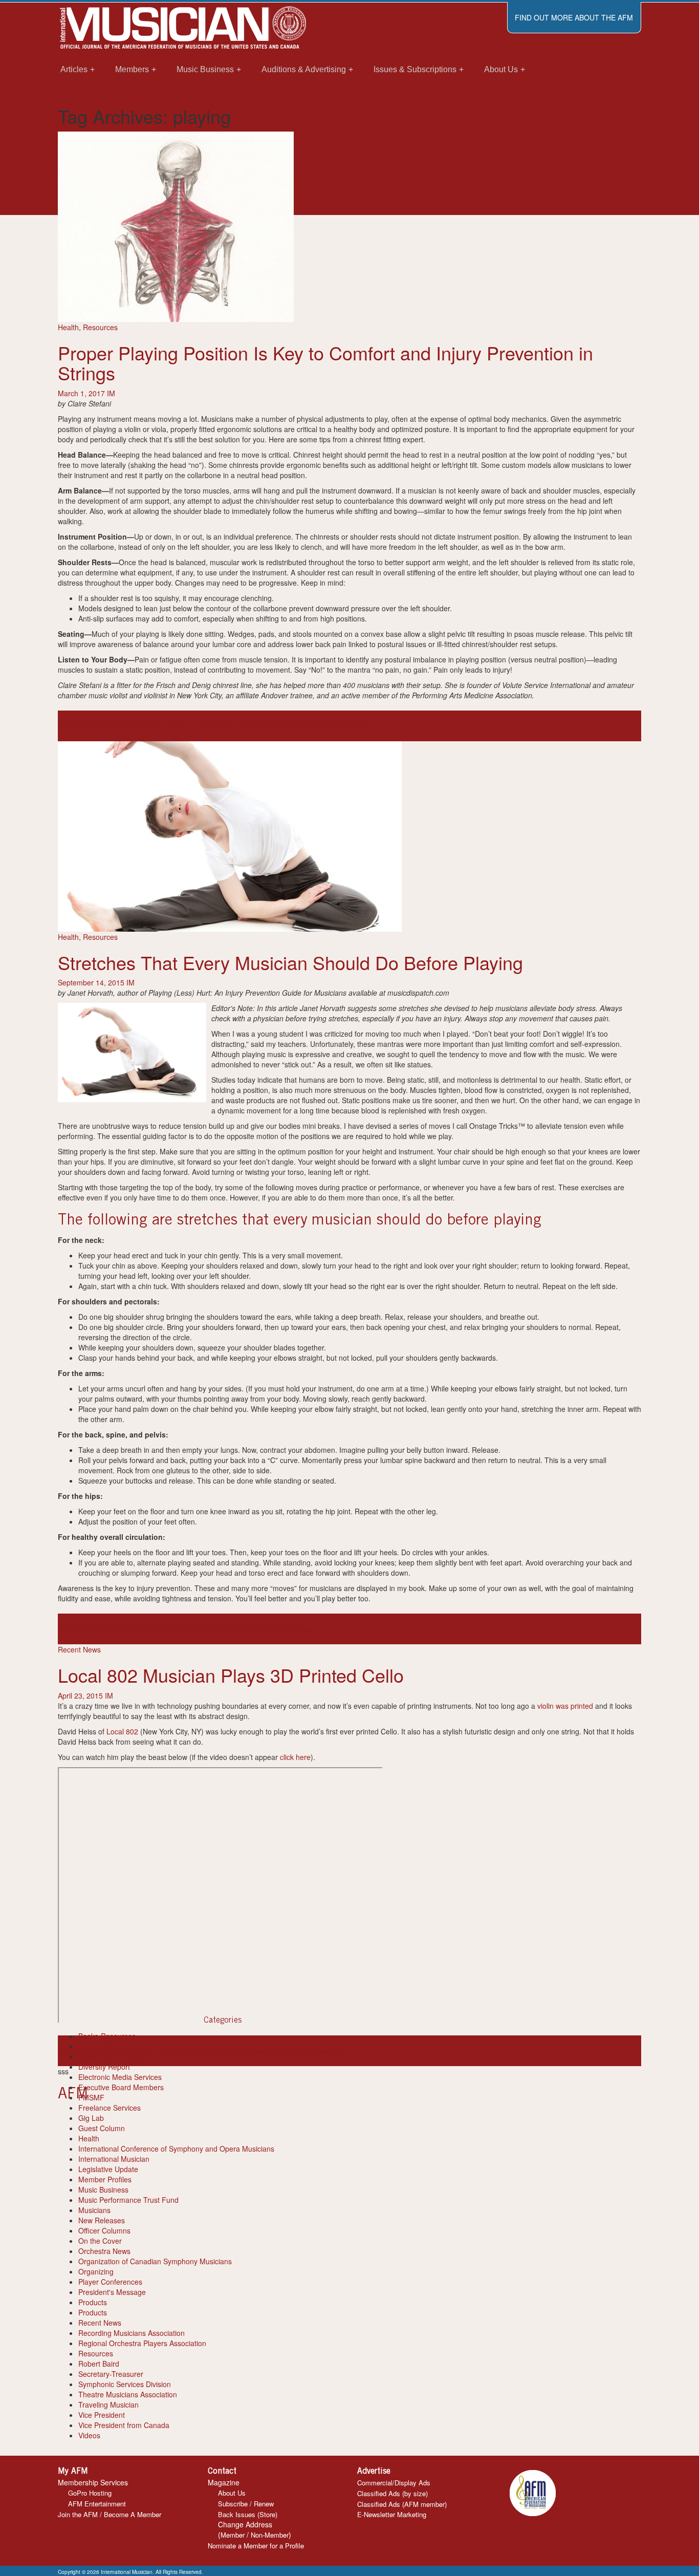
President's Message (112, 2292)
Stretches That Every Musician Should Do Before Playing (290, 962)
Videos (89, 2435)
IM (111, 393)
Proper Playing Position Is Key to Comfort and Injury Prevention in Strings (325, 363)
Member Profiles (105, 2179)
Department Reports (111, 2056)
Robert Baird (99, 2364)
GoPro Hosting (90, 2493)
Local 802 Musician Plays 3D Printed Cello (231, 1675)
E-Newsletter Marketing (392, 2514)
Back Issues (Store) (248, 2514)
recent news (306, 2051)
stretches (287, 1629)
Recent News (79, 1649)
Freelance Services (110, 2108)
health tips (94, 726)
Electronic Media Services (120, 2077)
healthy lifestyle (124, 1629)
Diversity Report (104, 2067)
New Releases (102, 2220)
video (335, 2051)
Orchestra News (104, 2251)
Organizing (96, 2271)
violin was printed (565, 1706)
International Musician (114, 2159)
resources (325, 726)
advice (68, 1629)
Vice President (102, 2415)
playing (272, 726)
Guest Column (102, 2128)
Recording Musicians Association (132, 2333)
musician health (235, 726)
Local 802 (122, 1731)
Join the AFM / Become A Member (110, 2514)
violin (360, 726)
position (296, 726)
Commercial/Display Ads (394, 2483)
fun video (166, 2051)
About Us (232, 2493)
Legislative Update (108, 2169)
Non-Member (270, 2535)
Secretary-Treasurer (111, 2374)
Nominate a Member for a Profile (256, 2546)
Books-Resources (107, 2036)
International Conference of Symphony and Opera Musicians (176, 2149)
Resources (100, 327)
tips (346, 726)
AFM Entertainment (97, 2504)
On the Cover (100, 2241)
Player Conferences (110, 2282)
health (68, 726)
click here (295, 1757)
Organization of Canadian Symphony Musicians (155, 2261)
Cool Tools (95, 2046)
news (255, 2051)
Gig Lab (91, 2118)
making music (188, 726)
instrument (198, 2051)
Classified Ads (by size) (392, 2493)
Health (68, 327)
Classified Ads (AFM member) (402, 2504)
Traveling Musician (108, 2405)
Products (93, 2302)
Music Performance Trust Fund (128, 2200)
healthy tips (129, 726)
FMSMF (91, 2097)
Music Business (103, 2189)
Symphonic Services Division (125, 2384)
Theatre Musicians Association (128, 2394)
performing (199, 1629)
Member (233, 2535)
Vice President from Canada (124, 2425)
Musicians (94, 2210)
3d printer (73, 2051)
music (158, 1629)
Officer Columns (104, 2230)
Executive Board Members (121, 2087)
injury (157, 726)
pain (174, 1629)
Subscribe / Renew (246, 2504)
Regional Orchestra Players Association (142, 2343)
